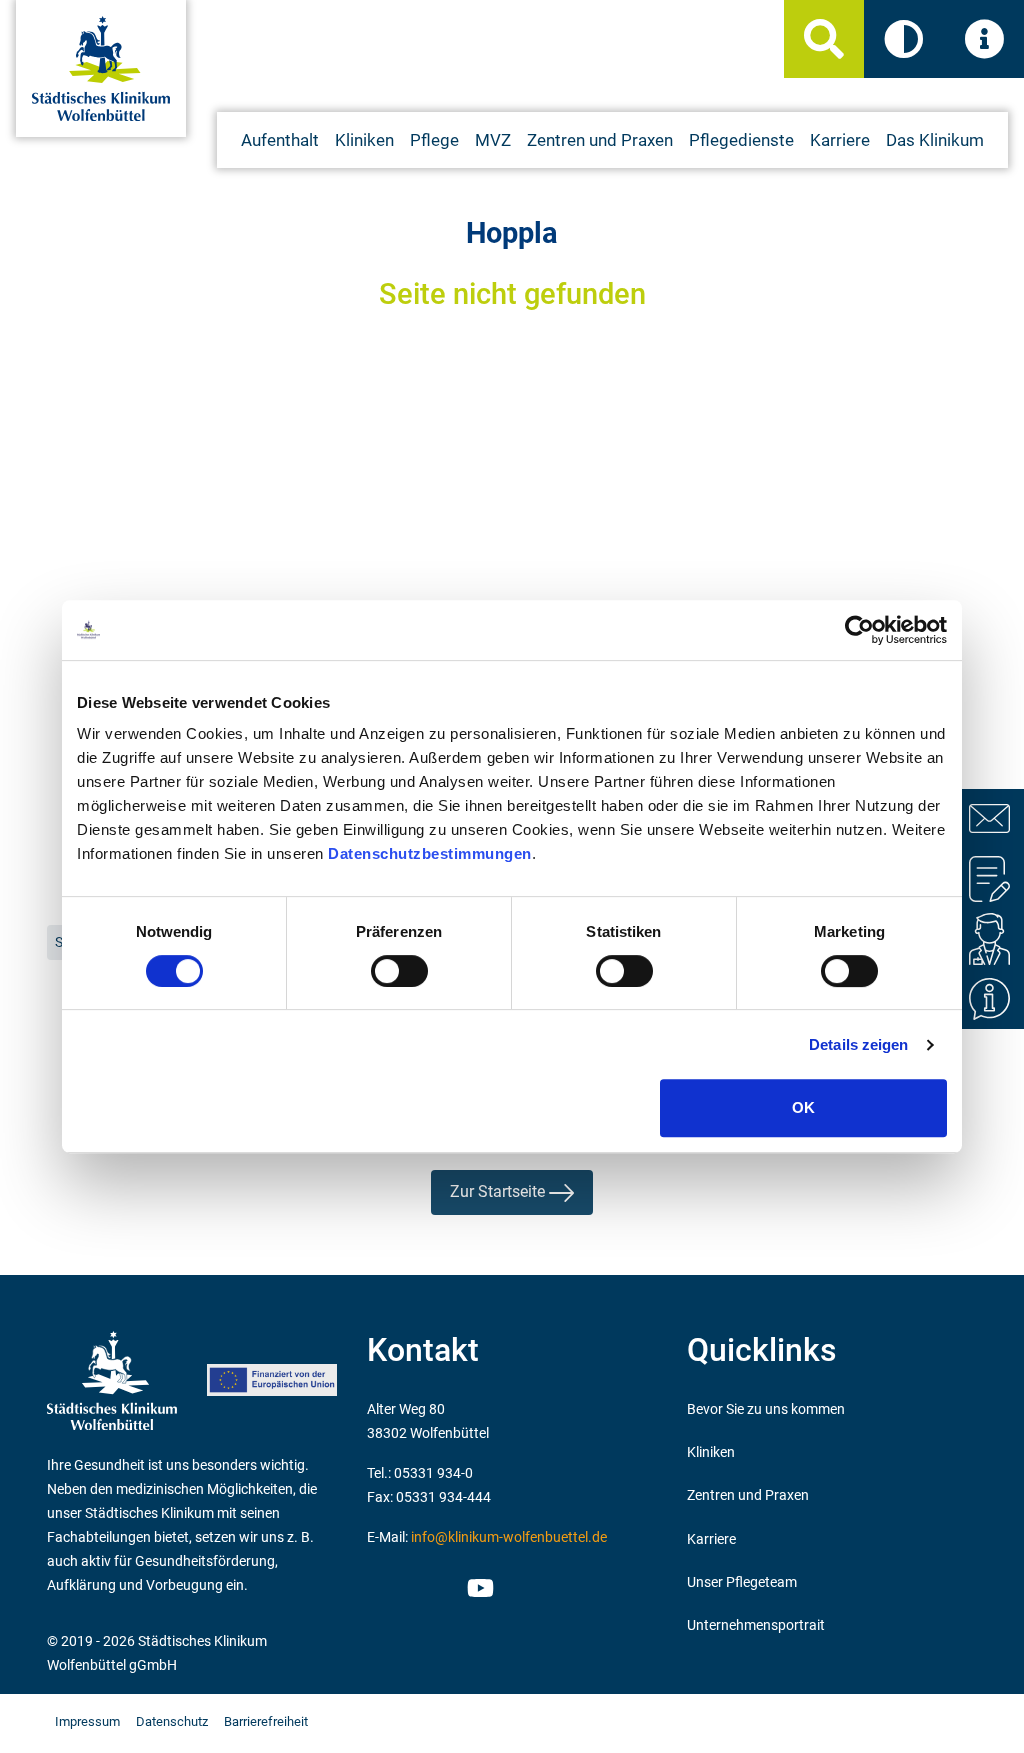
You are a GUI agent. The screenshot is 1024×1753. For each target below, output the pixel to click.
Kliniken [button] (364, 140)
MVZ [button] (493, 140)
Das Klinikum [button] (935, 140)
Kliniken (711, 1452)
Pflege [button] (434, 140)
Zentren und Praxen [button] (600, 140)
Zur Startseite (499, 1191)
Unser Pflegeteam (742, 1582)
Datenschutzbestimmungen (430, 853)
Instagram (389, 1585)
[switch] (399, 971)
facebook (434, 1585)
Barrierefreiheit (266, 1721)
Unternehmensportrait (756, 1625)
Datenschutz (172, 1721)
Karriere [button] (840, 140)
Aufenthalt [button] (280, 140)
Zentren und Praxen (748, 1495)
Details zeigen (858, 1044)
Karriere (711, 1539)
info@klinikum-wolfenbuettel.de (509, 1537)
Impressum (87, 1721)
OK (803, 1107)
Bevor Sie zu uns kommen (766, 1409)
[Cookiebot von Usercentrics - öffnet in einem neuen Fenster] (859, 630)
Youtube (478, 1591)
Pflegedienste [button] (741, 140)
